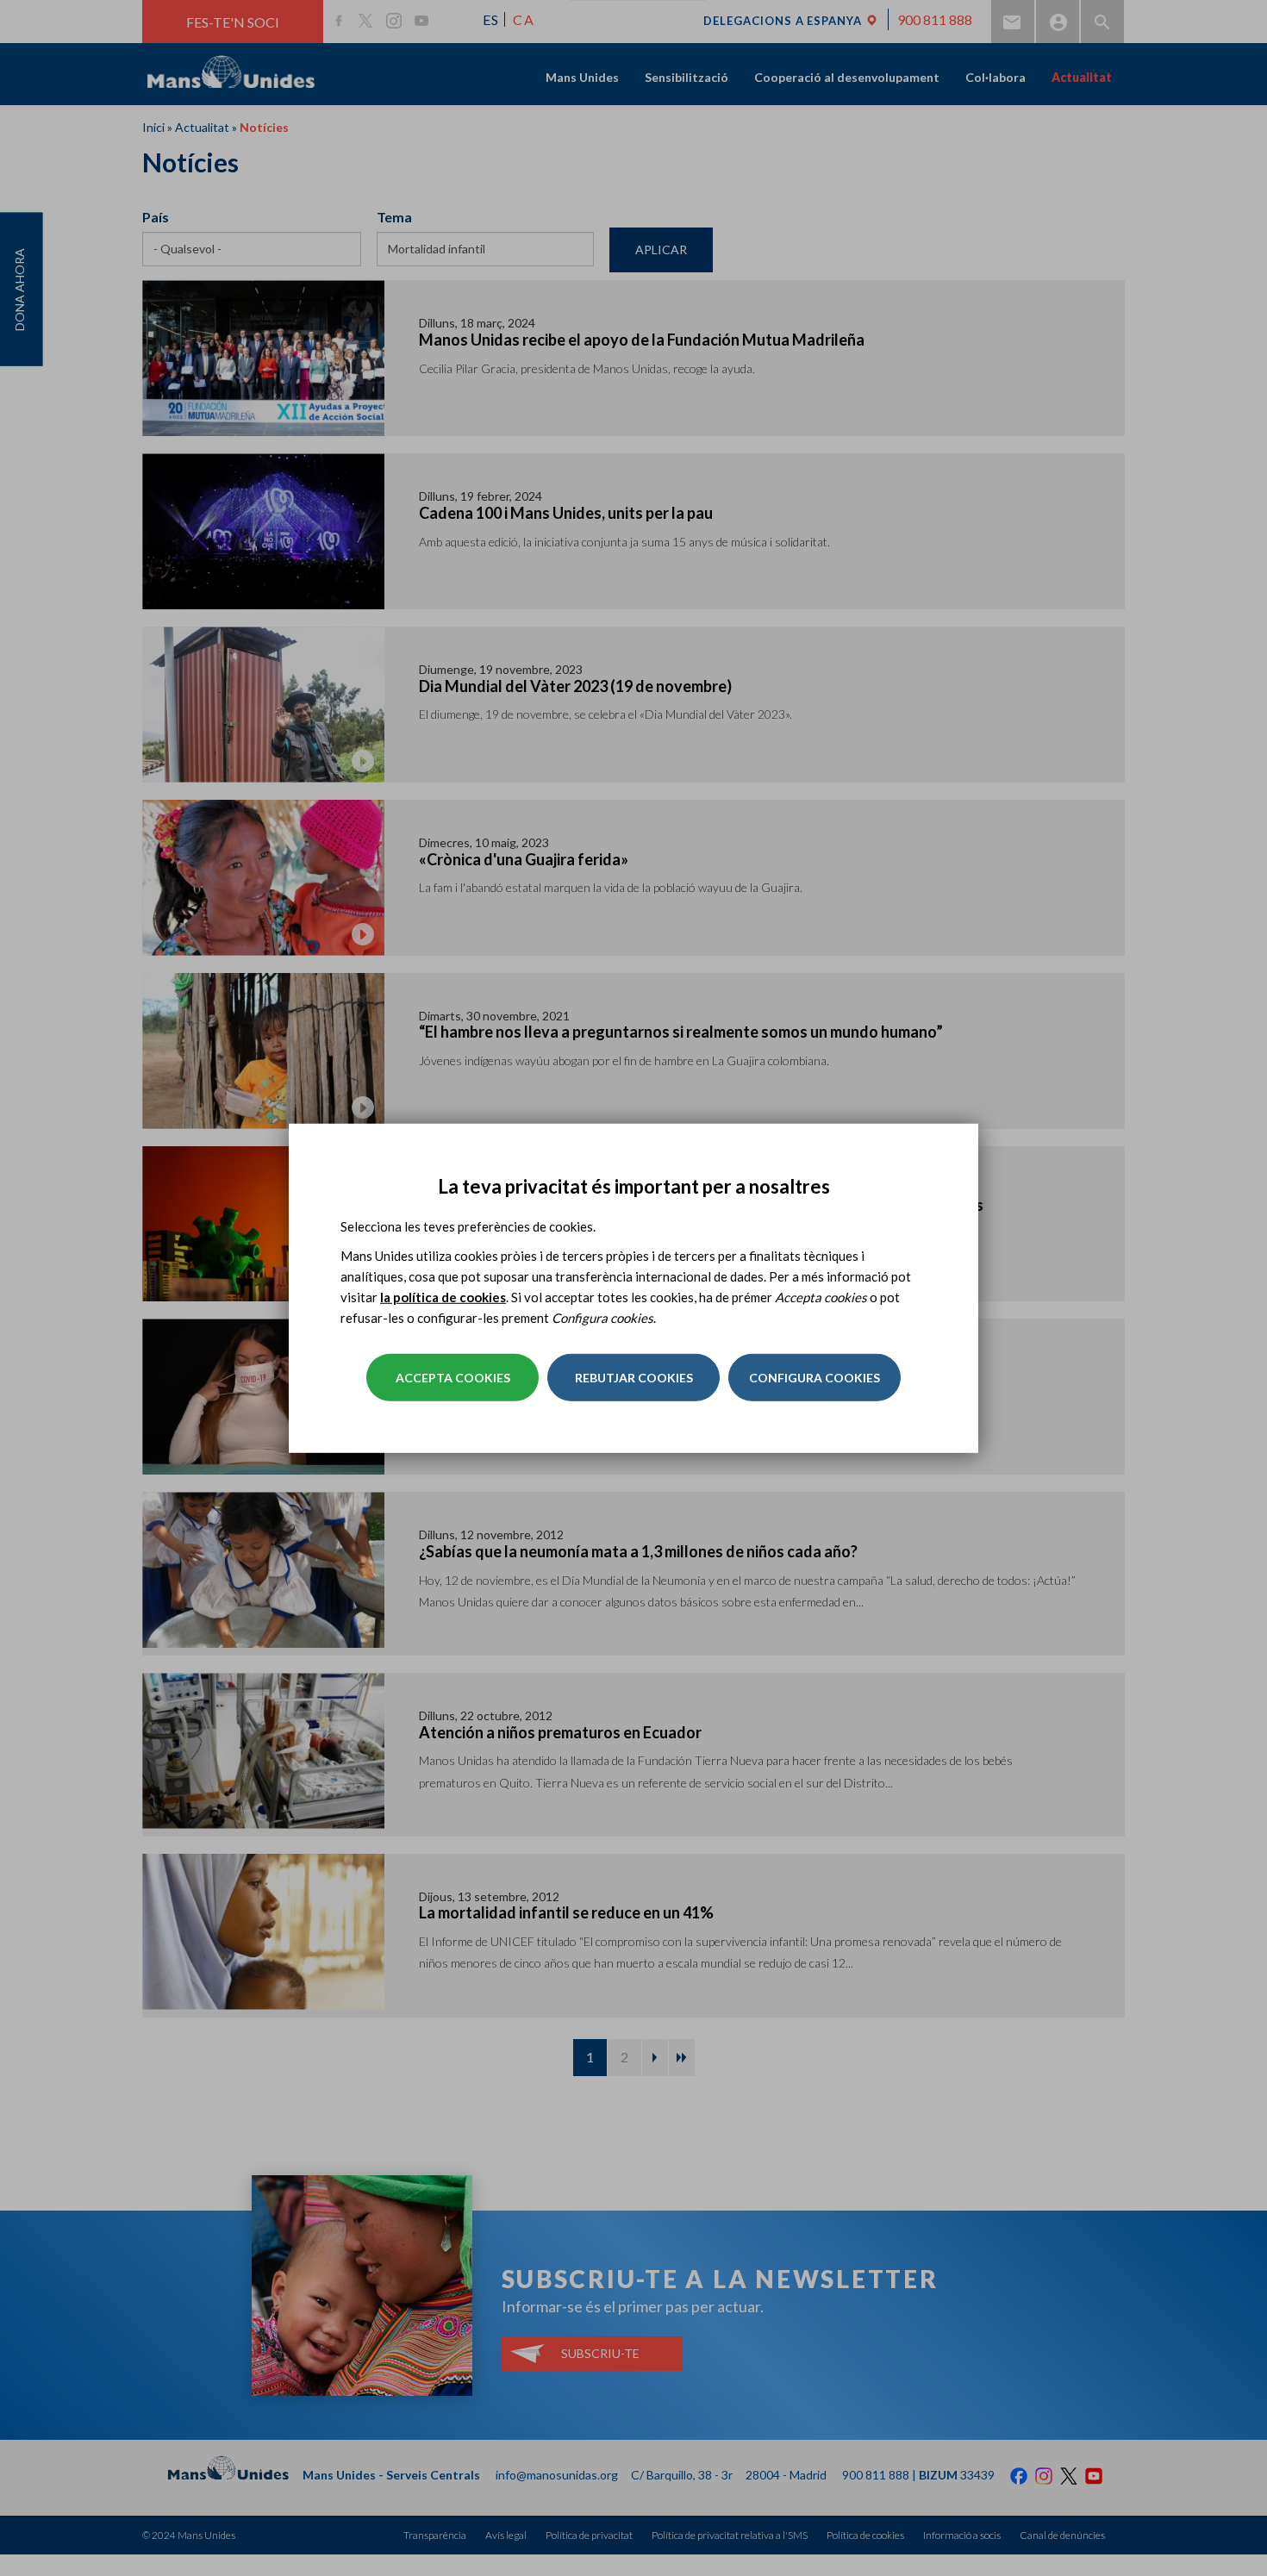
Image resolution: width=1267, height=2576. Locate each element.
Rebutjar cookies (634, 1378)
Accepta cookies (453, 1378)
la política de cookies (443, 1297)
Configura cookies (814, 1378)
